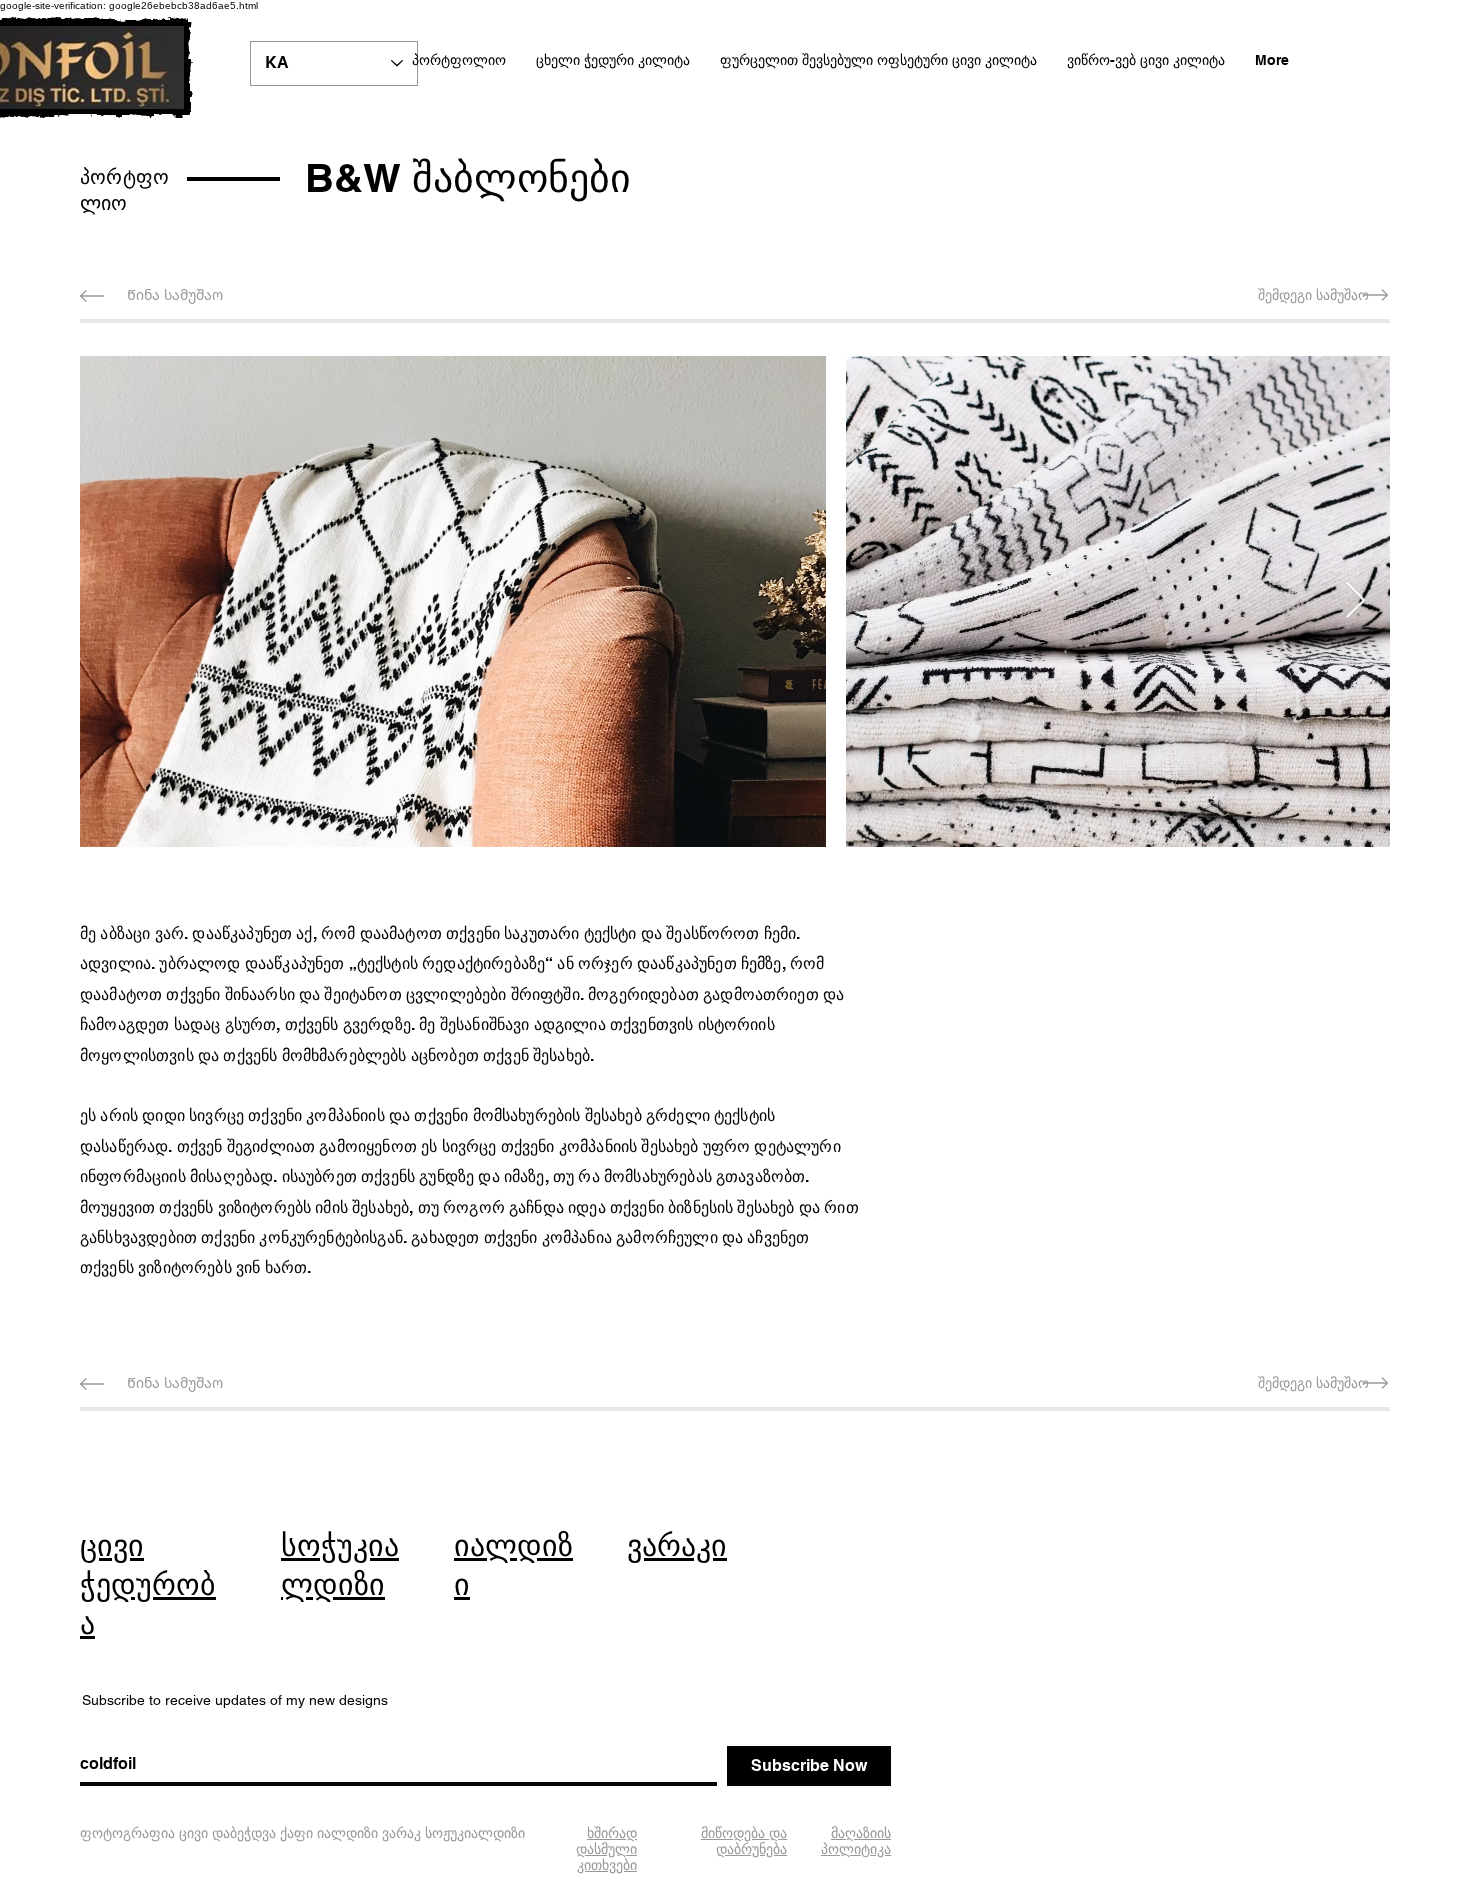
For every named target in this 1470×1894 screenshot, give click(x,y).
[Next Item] (1355, 601)
